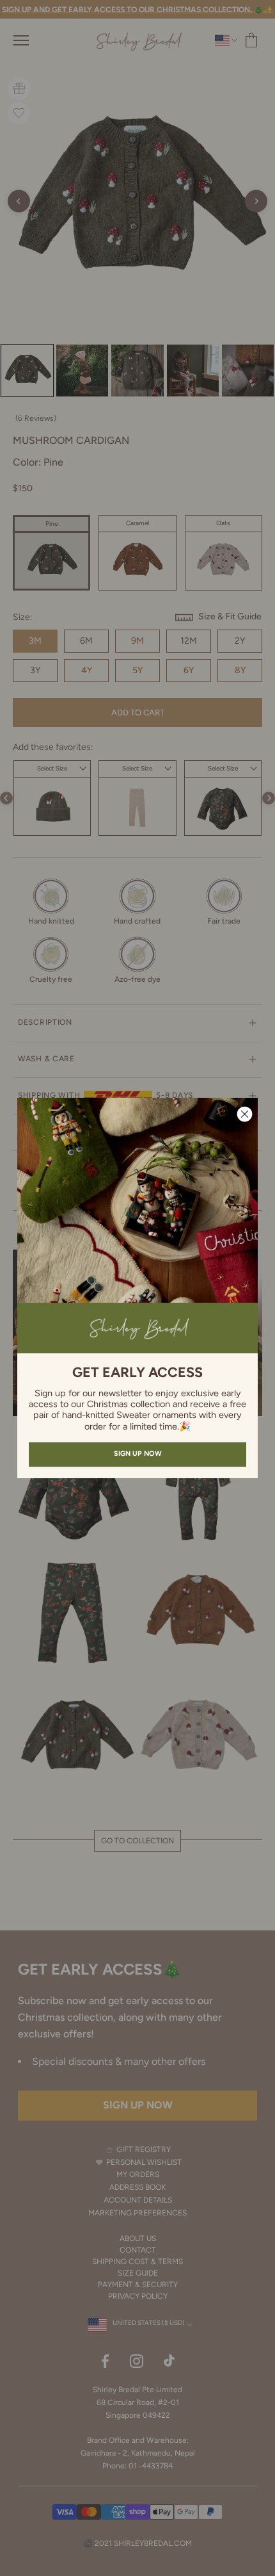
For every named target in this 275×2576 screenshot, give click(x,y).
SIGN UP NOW (138, 1454)
